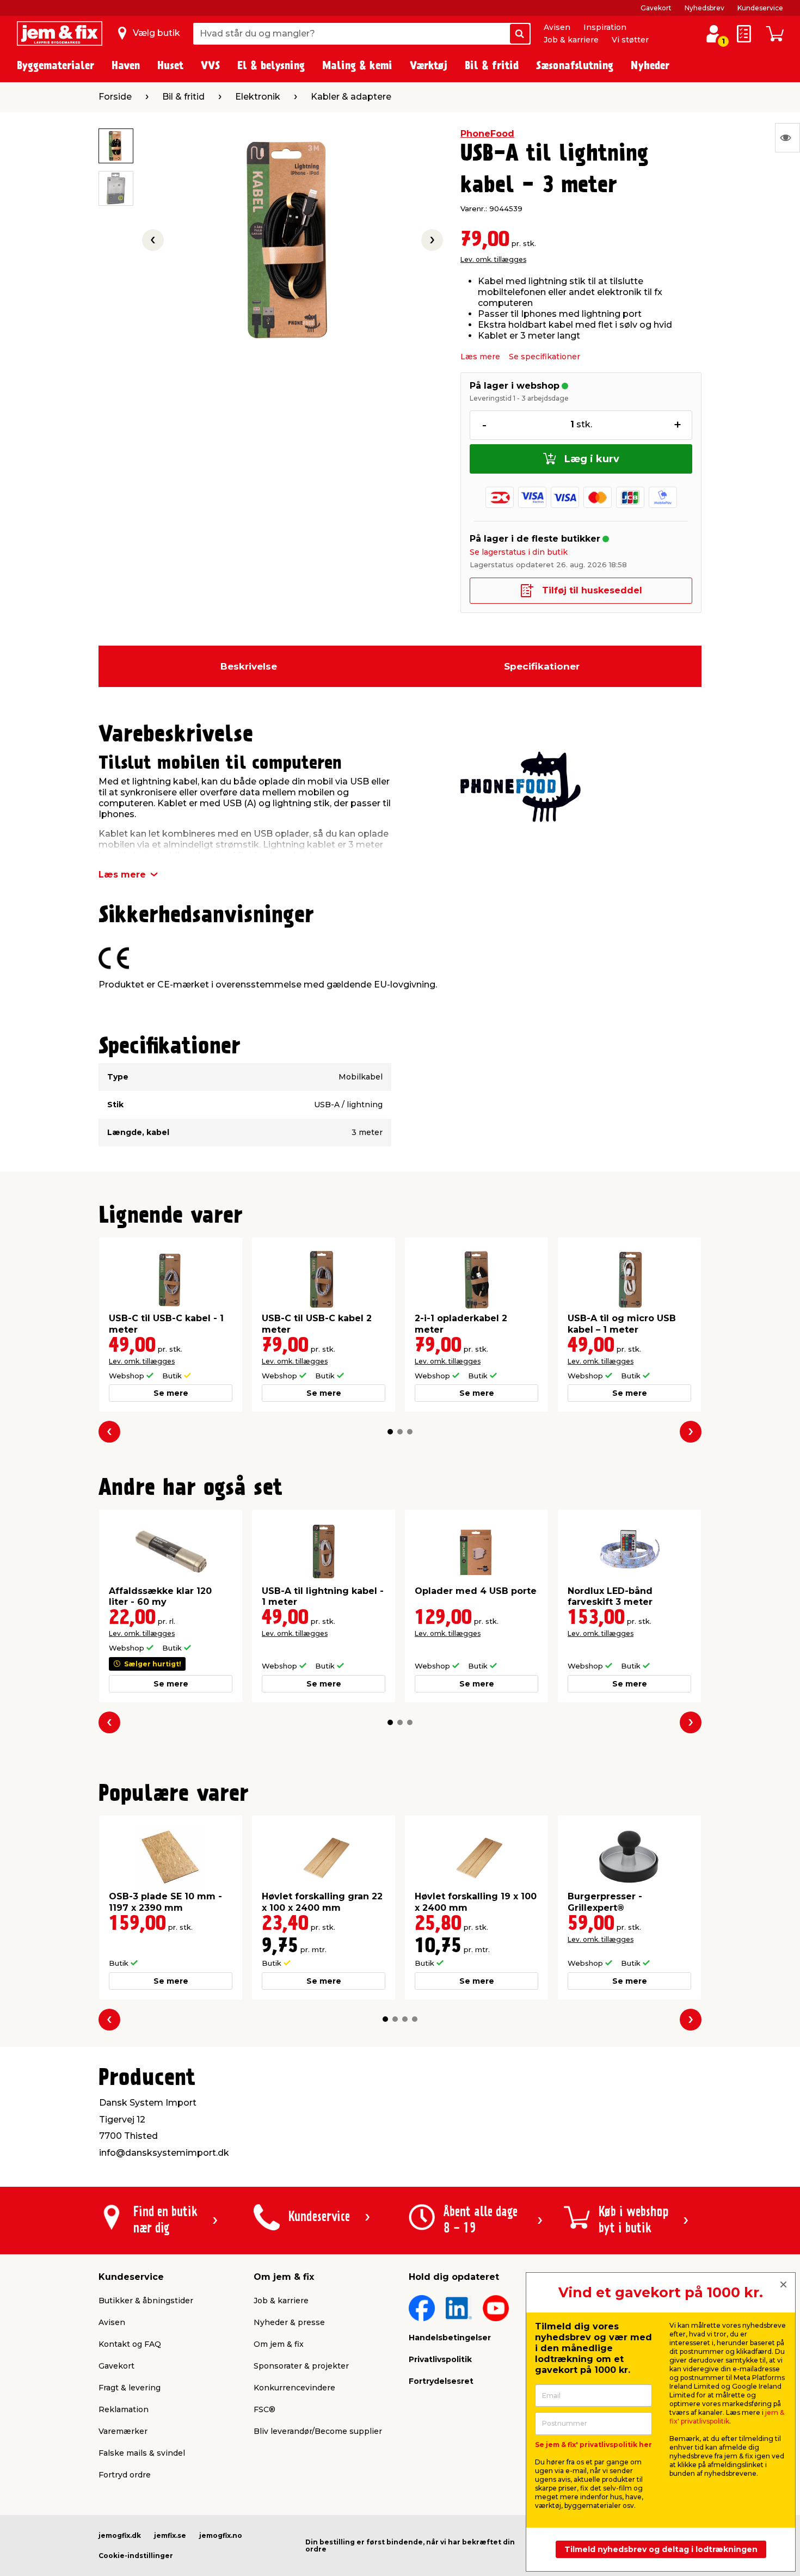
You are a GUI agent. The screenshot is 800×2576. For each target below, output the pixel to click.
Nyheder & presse (289, 2322)
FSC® (264, 2409)
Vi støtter (630, 40)
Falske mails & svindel (142, 2453)
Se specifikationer (544, 357)
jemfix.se (170, 2535)
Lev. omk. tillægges (493, 259)
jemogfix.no (221, 2535)
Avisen (557, 27)
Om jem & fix (279, 2344)
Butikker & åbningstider (146, 2301)
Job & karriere (571, 40)
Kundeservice (760, 8)
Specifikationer (542, 666)
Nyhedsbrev (704, 8)
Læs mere (480, 357)
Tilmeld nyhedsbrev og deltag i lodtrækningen (661, 2549)
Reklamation (124, 2409)
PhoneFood (487, 134)
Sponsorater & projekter (301, 2366)
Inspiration (605, 27)
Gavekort (656, 8)
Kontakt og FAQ (130, 2344)
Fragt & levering (130, 2388)
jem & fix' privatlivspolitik (727, 2417)
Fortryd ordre (125, 2475)
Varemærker (123, 2431)
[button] (390, 1432)
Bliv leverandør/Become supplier (318, 2431)
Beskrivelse (249, 666)
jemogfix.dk (120, 2535)
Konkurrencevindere (294, 2388)
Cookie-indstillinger (136, 2556)
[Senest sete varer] (787, 138)
